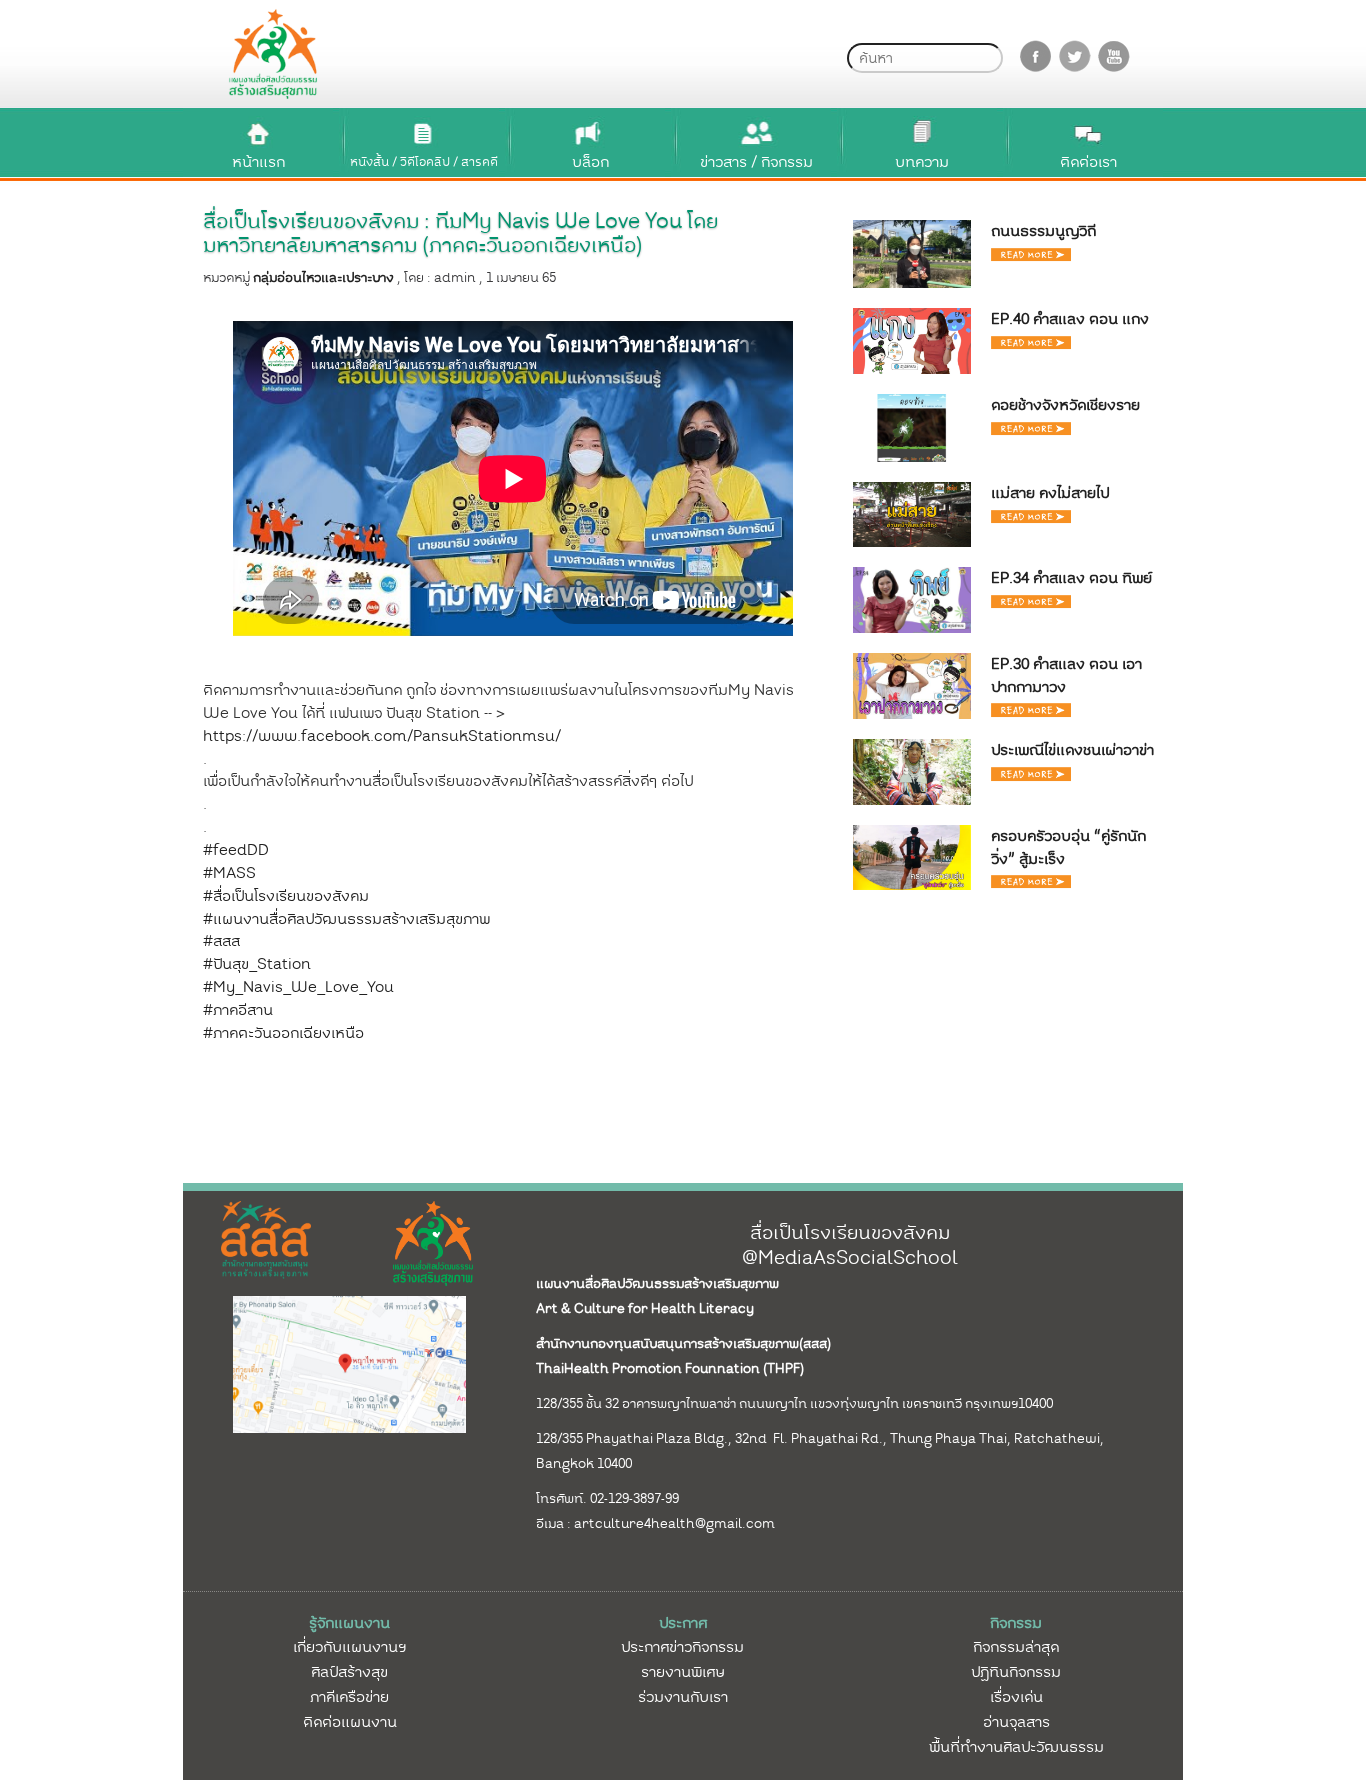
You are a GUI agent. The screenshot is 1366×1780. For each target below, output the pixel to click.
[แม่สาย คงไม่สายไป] (912, 514)
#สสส (221, 941)
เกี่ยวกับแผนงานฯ (349, 1647)
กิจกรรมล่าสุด (1016, 1647)
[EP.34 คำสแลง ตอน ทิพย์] (912, 599)
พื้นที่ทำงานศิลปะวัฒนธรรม (1016, 1747)
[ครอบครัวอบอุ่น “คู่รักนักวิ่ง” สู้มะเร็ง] (912, 856)
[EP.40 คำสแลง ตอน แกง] (912, 340)
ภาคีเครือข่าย (349, 1697)
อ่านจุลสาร (1016, 1722)
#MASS (229, 873)
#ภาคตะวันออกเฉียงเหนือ (283, 1033)
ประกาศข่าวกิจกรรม (682, 1647)
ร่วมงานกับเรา (683, 1697)
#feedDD (236, 850)
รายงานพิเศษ (683, 1672)
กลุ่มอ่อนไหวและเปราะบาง (323, 277)
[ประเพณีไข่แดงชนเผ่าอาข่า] (912, 771)
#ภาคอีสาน (238, 1010)
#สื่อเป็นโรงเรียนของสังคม (286, 896)
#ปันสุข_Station (257, 964)
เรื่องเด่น (1016, 1697)
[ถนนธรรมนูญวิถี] (912, 253)
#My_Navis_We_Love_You (298, 987)
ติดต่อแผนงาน (350, 1722)
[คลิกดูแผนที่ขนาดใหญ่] (349, 1363)
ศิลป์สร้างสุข (349, 1672)
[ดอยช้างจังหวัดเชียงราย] (912, 427)
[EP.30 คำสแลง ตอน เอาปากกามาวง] (912, 685)
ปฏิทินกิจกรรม (1016, 1672)
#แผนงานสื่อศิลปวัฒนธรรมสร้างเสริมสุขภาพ (346, 919)
